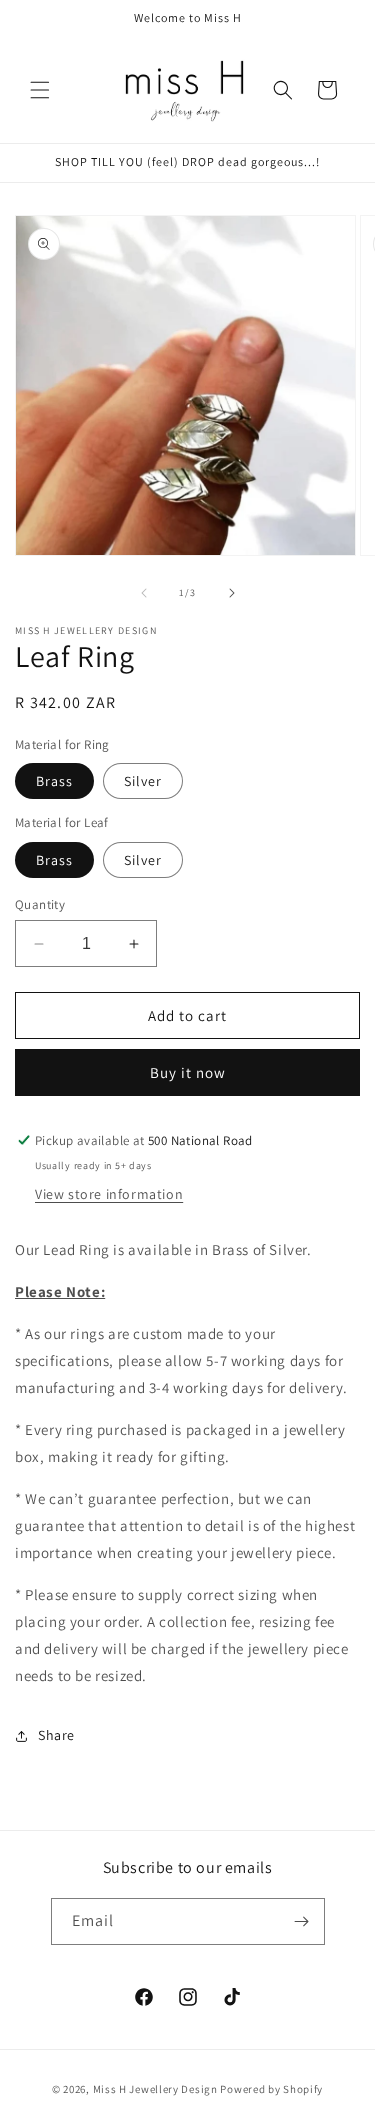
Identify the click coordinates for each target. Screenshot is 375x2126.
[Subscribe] (302, 1921)
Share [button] (56, 1735)
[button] (40, 90)
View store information (109, 1194)
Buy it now (188, 1072)
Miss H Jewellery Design (157, 2089)
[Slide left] (144, 593)
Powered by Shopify (271, 2089)
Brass (54, 781)
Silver (143, 781)
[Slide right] (232, 593)
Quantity (40, 904)
